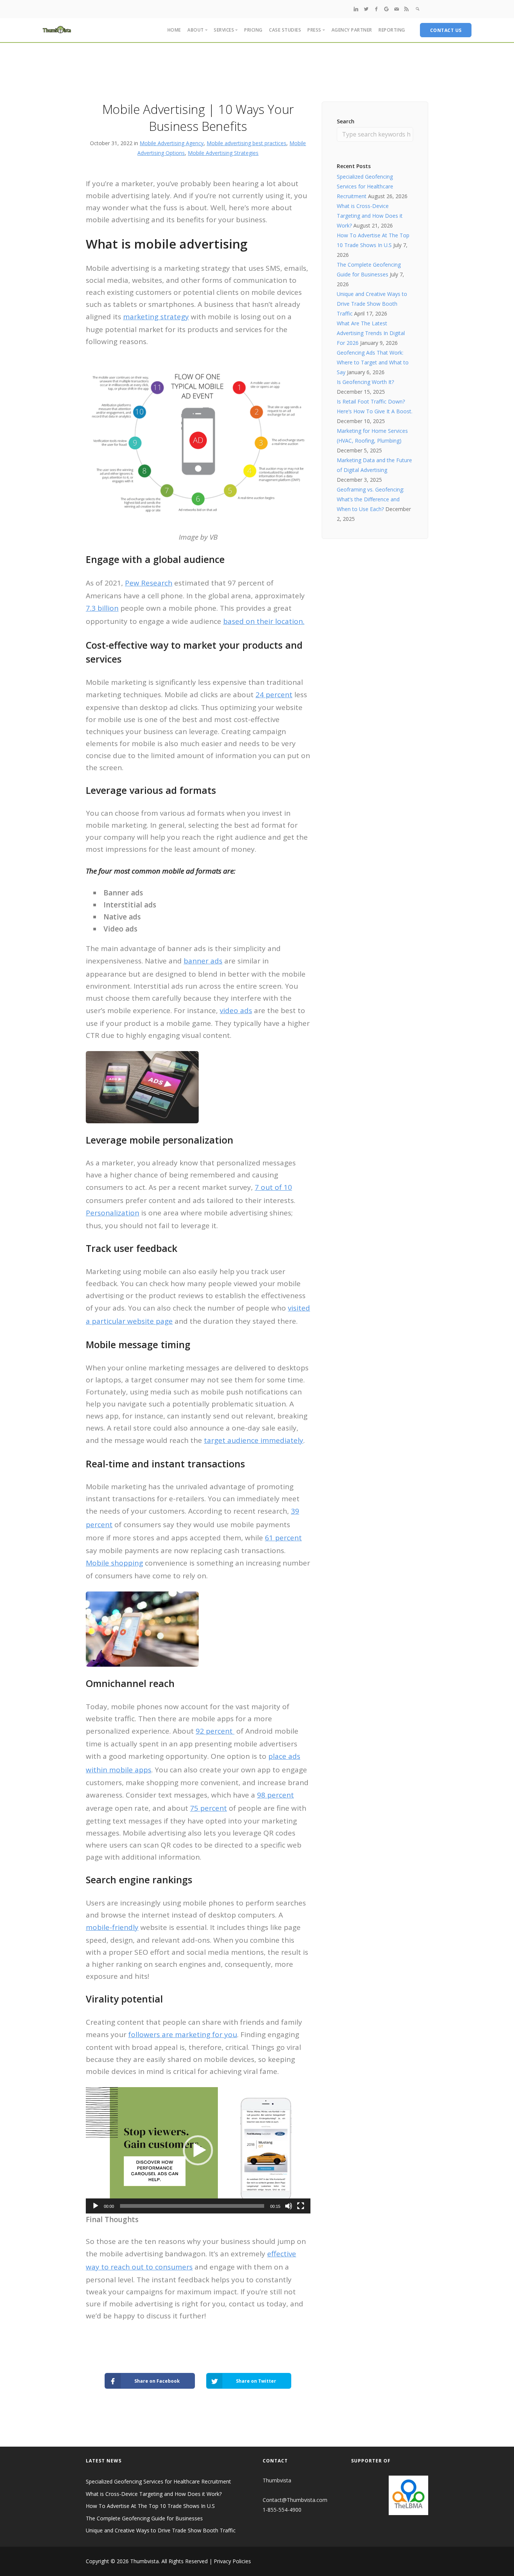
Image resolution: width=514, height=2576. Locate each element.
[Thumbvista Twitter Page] (366, 9)
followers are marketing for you (183, 2034)
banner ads (203, 961)
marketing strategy (156, 317)
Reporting (392, 30)
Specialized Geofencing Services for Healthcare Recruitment (365, 186)
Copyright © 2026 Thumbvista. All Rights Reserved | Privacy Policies (168, 2561)
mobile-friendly (112, 1927)
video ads (236, 1010)
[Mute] (289, 2206)
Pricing (253, 30)
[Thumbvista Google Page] (386, 9)
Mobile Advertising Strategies (223, 153)
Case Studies (285, 30)
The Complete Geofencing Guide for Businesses (144, 2518)
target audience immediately (254, 1440)
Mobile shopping (114, 1563)
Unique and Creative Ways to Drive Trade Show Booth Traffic (372, 304)
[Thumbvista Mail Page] (397, 9)
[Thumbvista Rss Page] (406, 9)
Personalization (113, 1213)
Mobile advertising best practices (246, 143)
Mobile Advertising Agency (172, 143)
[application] (198, 2150)
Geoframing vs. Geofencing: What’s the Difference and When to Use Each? (370, 499)
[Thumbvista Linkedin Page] (356, 9)
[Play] (96, 2206)
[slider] (192, 2206)
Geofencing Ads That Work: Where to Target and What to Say (373, 362)
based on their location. (264, 621)
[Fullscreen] (301, 2206)
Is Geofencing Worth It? (365, 382)
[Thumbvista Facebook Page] (376, 9)
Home (174, 30)
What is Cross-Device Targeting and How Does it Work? (370, 216)
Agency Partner (352, 30)
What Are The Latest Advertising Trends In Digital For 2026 (371, 333)
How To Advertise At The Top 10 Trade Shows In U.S (150, 2506)
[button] (198, 2150)
